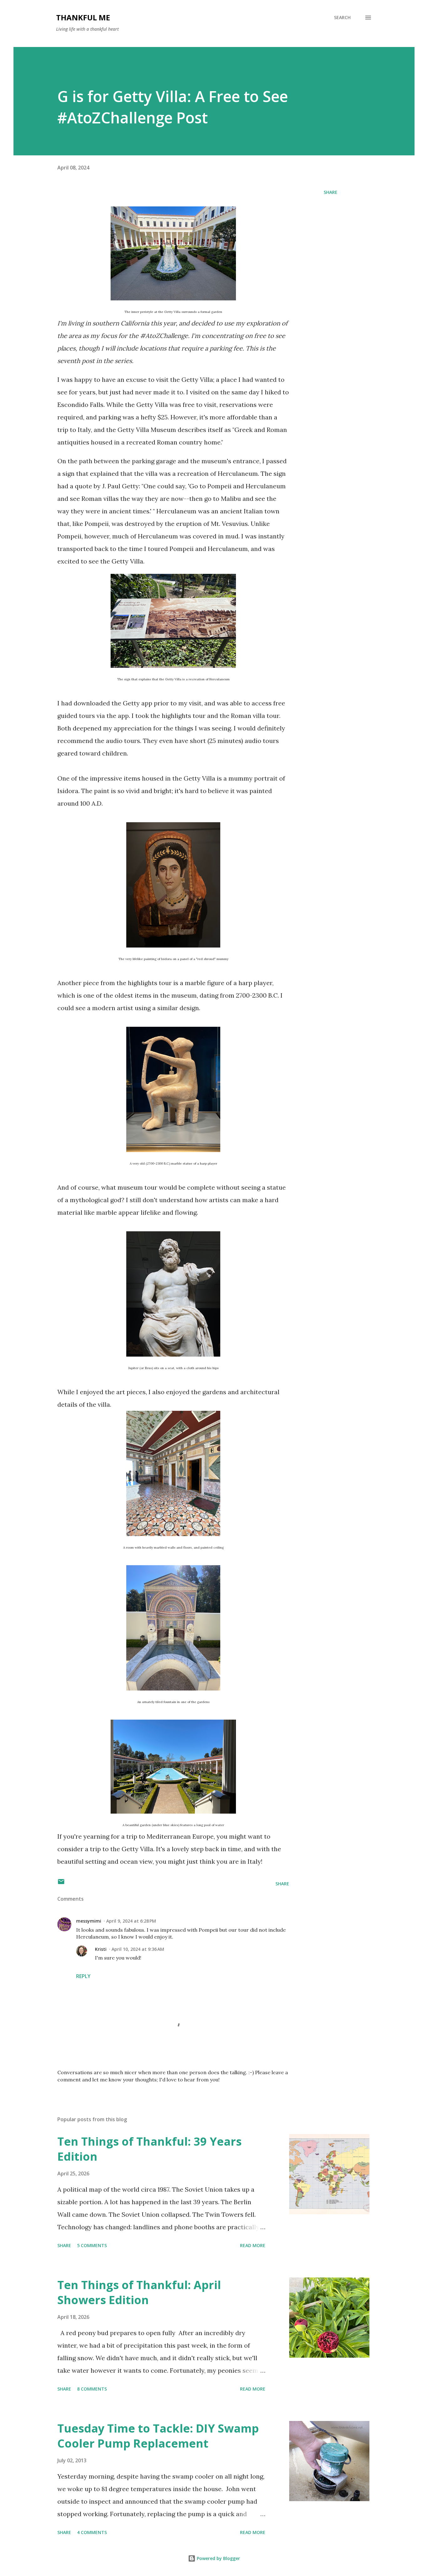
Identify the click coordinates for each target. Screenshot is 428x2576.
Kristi (101, 1949)
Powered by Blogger (218, 2558)
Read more (253, 2245)
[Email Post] (61, 1884)
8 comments (92, 2389)
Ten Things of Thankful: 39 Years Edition (149, 2149)
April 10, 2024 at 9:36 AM (138, 1949)
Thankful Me (83, 17)
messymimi (89, 1921)
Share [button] (331, 192)
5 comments (92, 2245)
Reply (83, 1976)
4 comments (92, 2532)
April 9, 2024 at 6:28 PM (131, 1921)
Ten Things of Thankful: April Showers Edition (139, 2292)
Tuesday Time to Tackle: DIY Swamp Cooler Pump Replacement (158, 2436)
